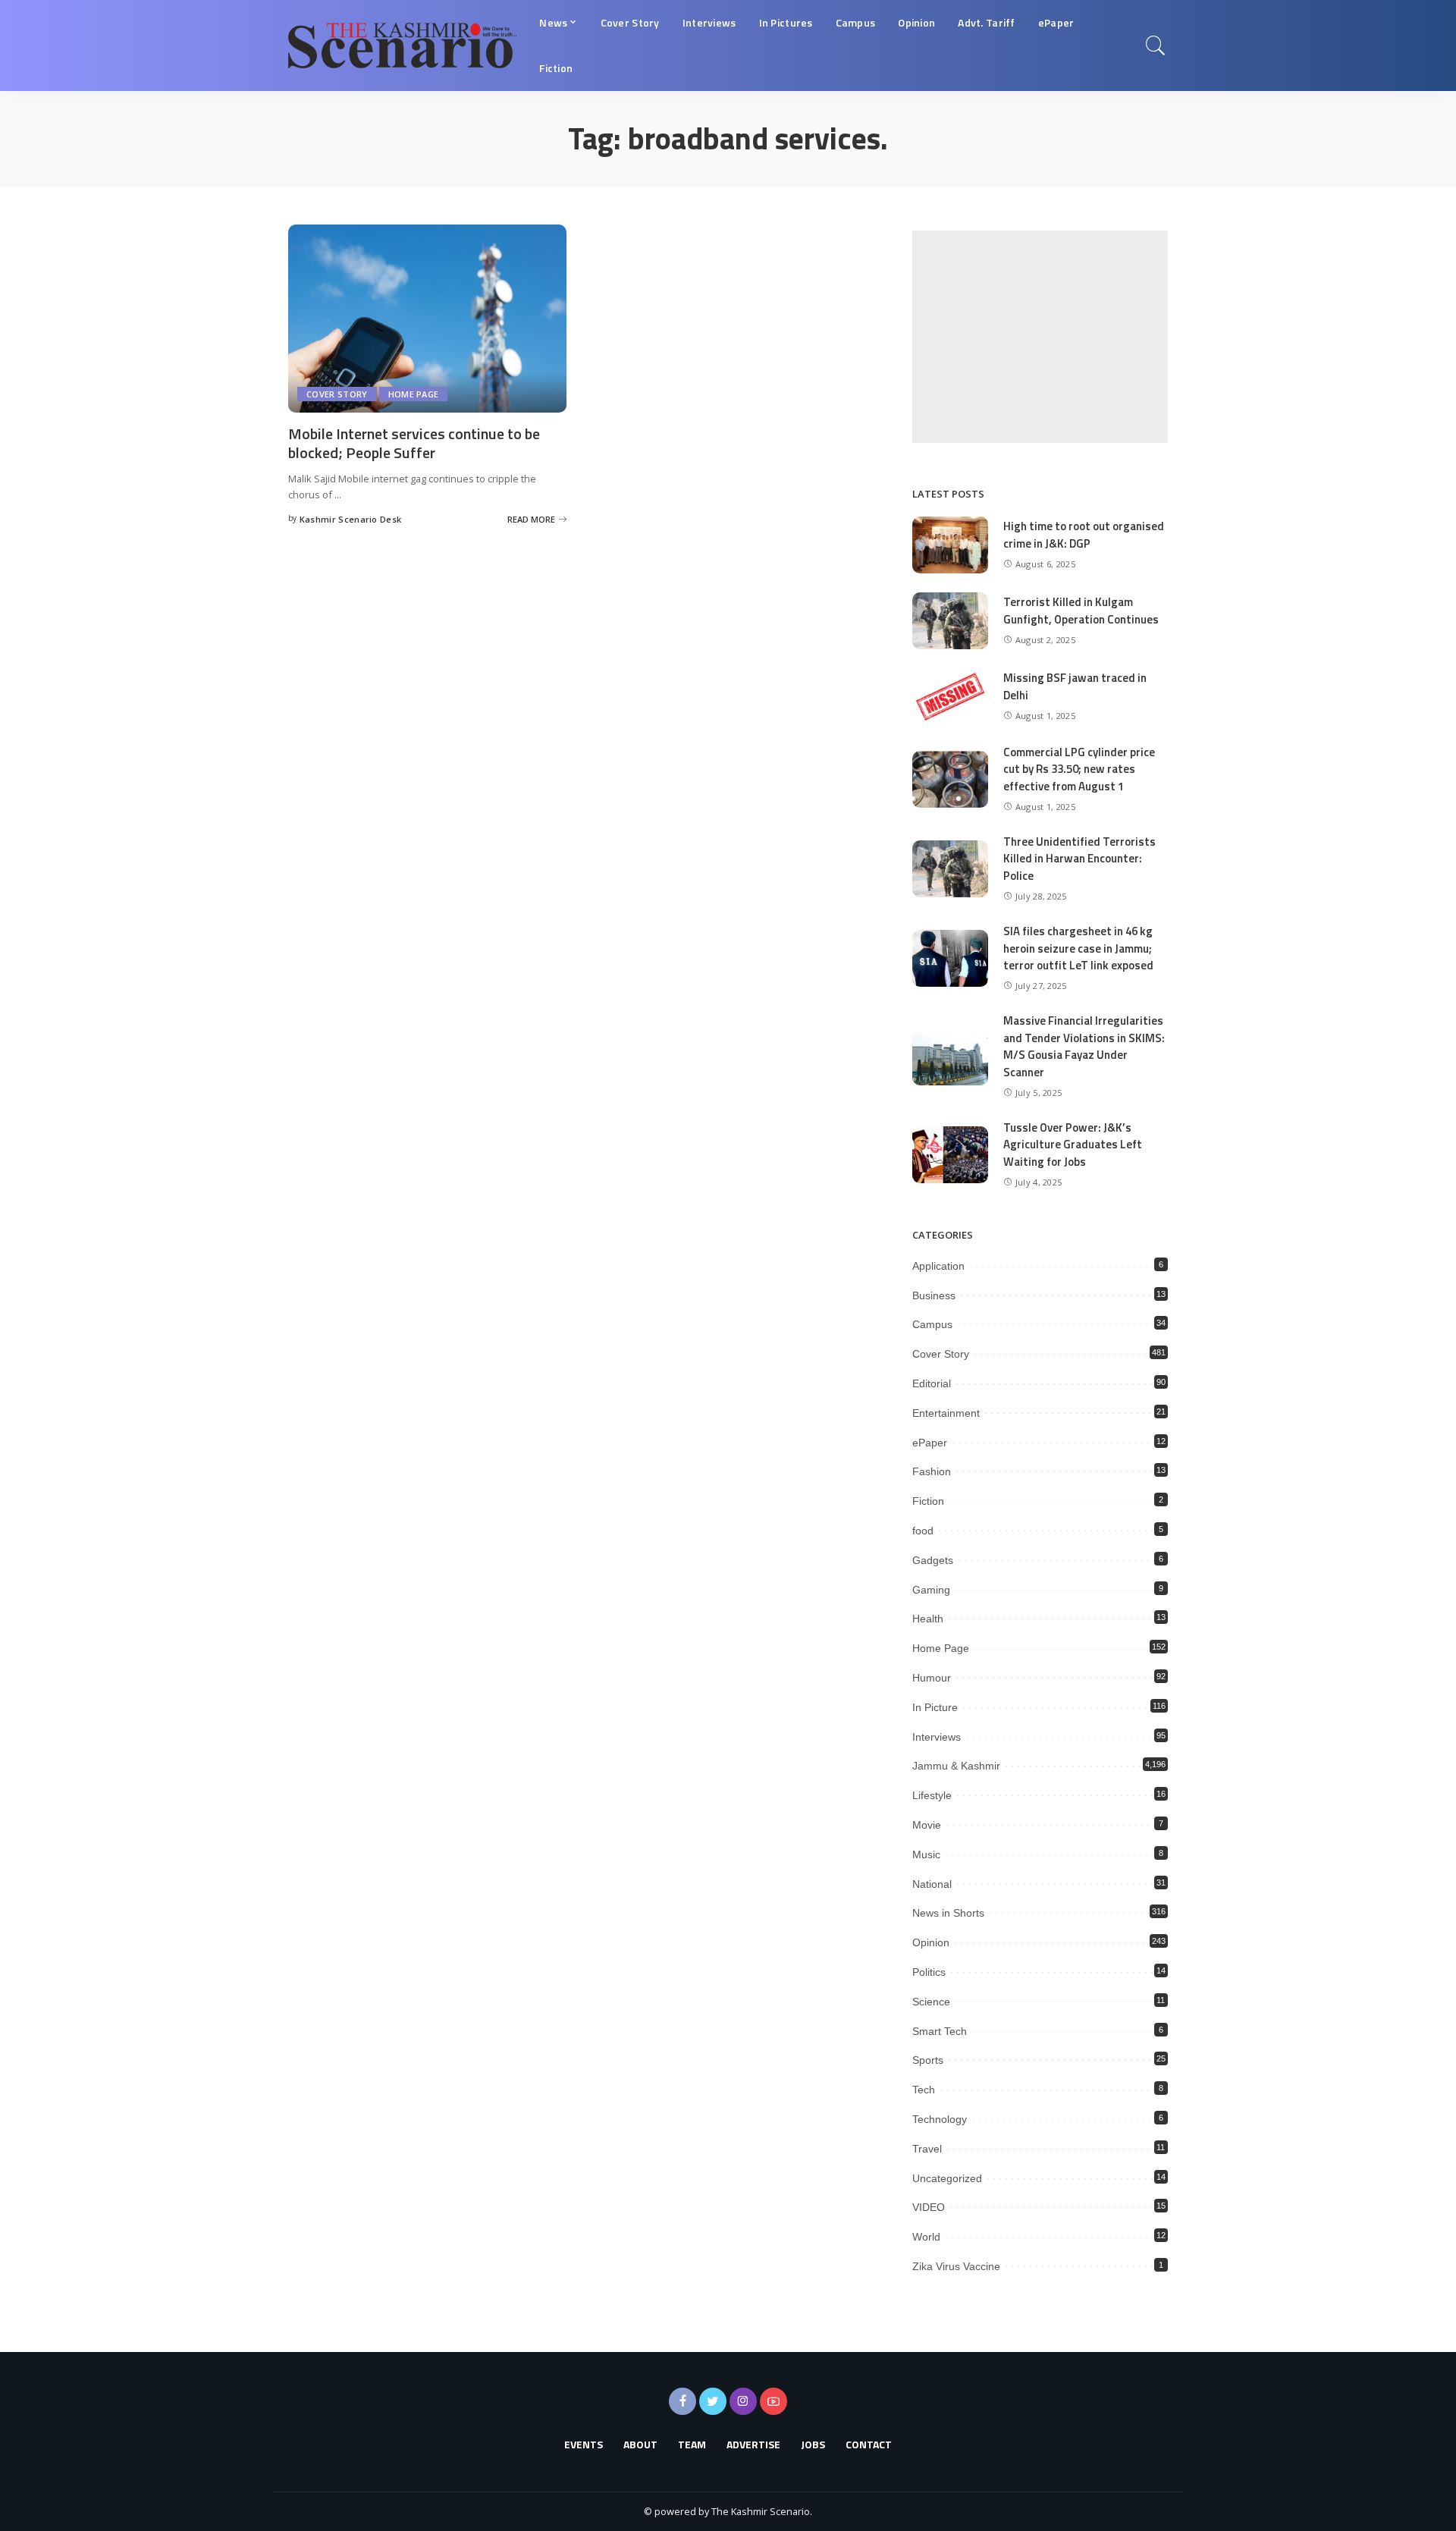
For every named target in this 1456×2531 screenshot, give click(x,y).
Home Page (414, 394)
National (932, 1884)
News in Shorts (948, 1913)
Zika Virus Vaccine (956, 2266)
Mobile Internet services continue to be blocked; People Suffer (414, 443)
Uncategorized (947, 2178)
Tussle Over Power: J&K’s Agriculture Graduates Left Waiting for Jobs (1073, 1145)
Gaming (931, 1590)
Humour (932, 1678)
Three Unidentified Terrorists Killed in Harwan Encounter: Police (1079, 859)
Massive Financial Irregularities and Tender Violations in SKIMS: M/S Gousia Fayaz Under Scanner (1084, 1046)
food (923, 1531)
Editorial (932, 1383)
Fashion (932, 1471)
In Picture (935, 1707)
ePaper (930, 1443)
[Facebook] (682, 2401)
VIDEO (929, 2207)
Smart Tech (940, 2031)
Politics (929, 1972)
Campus (932, 1324)
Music (926, 1854)
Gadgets (933, 1560)
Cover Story (337, 394)
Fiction (928, 1501)
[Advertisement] (1040, 337)
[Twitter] (713, 2401)
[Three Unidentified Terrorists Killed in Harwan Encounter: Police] (950, 869)
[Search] (1156, 46)
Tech (924, 2090)
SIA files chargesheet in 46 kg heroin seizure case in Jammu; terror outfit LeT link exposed (1078, 948)
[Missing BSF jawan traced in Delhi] (950, 697)
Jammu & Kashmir (956, 1766)
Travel (927, 2149)
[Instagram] (743, 2401)
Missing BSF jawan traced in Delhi (1075, 686)
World (926, 2237)
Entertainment (946, 1413)
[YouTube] (773, 2401)
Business (934, 1295)
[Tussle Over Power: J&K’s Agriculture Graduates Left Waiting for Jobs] (950, 1155)
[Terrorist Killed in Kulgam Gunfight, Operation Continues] (950, 621)
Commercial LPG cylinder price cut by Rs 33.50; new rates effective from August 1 (1079, 769)
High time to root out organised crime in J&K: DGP (1084, 535)
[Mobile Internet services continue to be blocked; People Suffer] (427, 319)
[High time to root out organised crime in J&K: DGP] (950, 545)
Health (928, 1619)
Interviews (937, 1737)
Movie (927, 1825)
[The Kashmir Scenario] (402, 46)
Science (931, 2002)
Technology (940, 2119)
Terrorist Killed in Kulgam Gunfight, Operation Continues (1081, 611)
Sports (928, 2060)
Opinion (931, 1942)
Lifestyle (932, 1795)
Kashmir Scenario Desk (351, 519)
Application (938, 1266)
